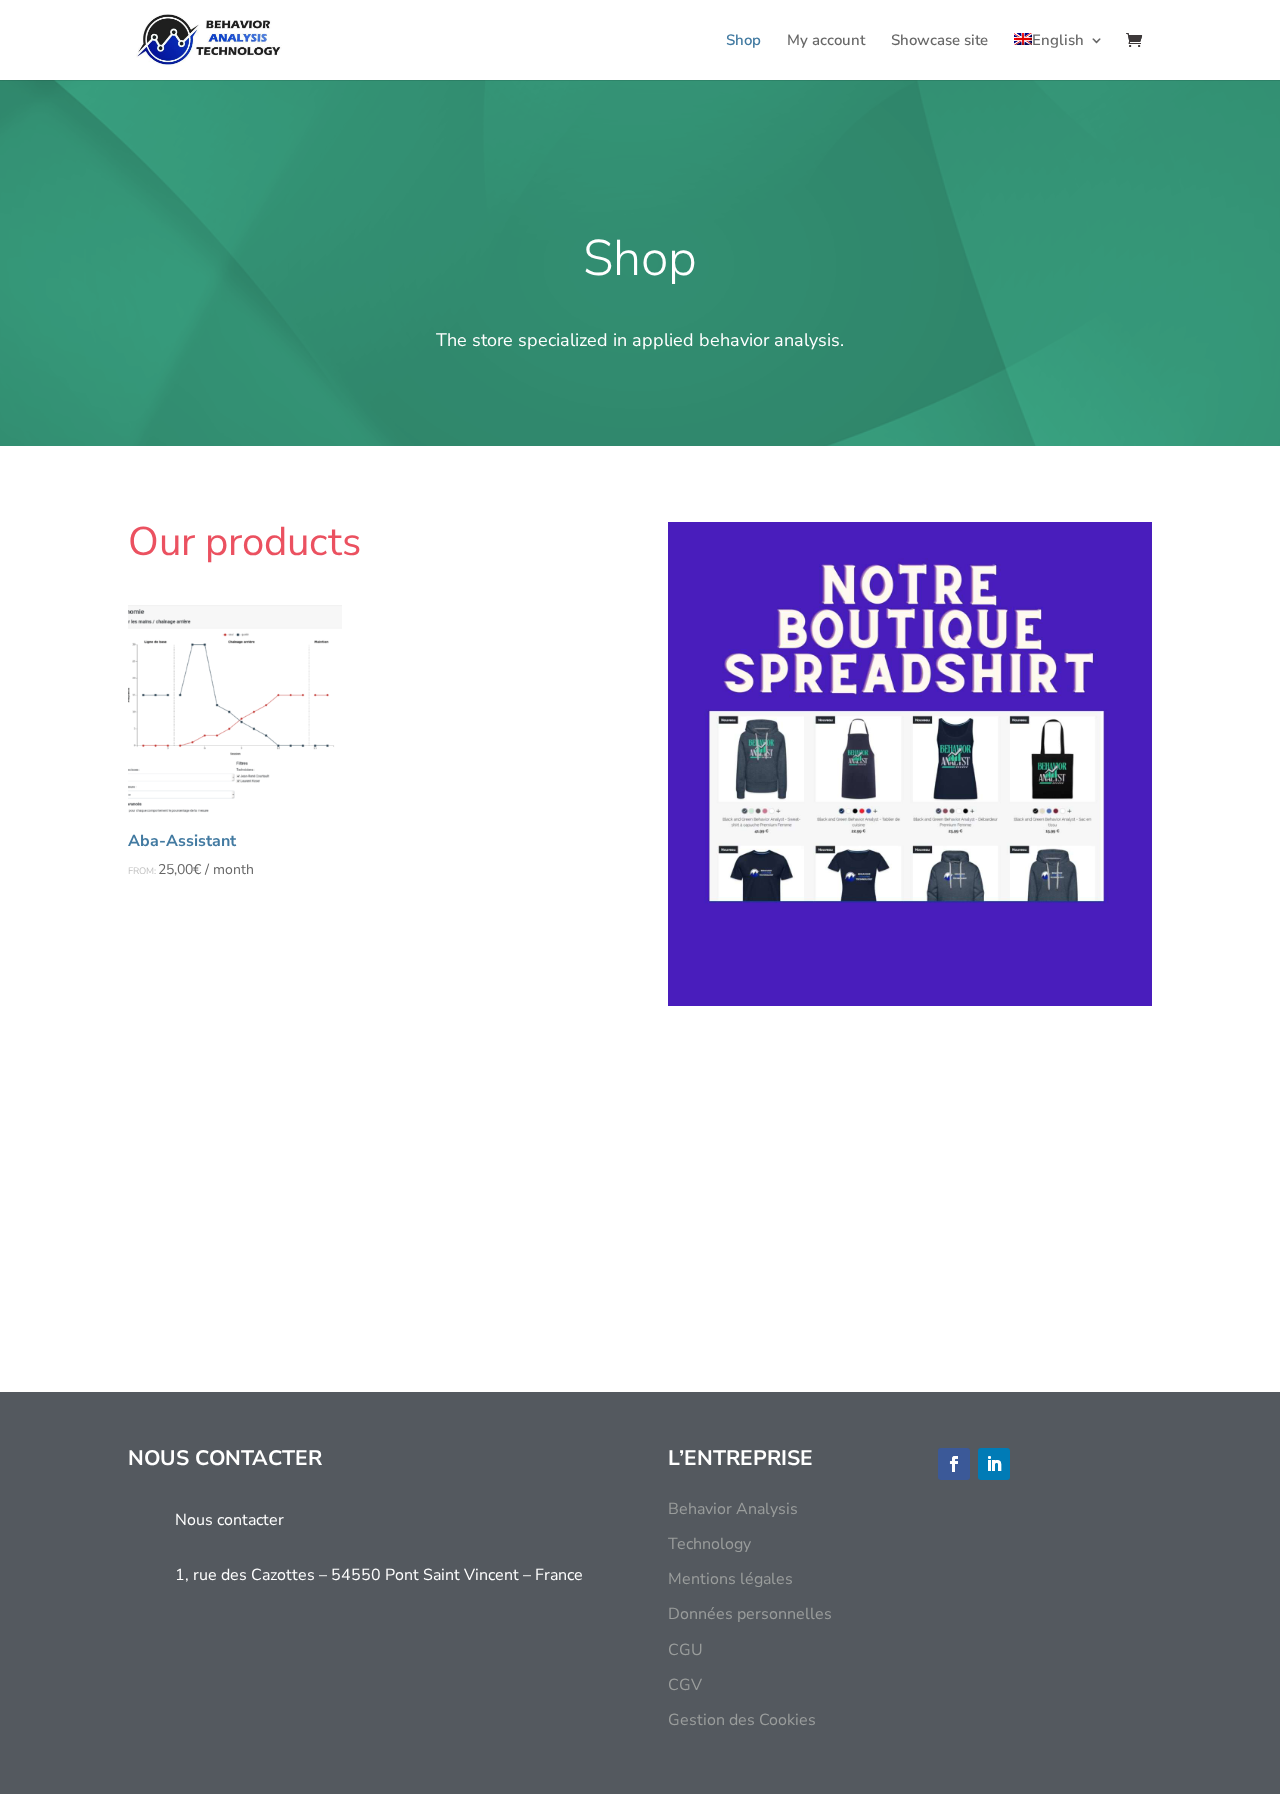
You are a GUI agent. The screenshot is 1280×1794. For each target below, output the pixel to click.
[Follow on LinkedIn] (994, 1464)
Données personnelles (750, 1614)
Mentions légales (730, 1579)
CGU (685, 1650)
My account (826, 41)
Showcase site (939, 41)
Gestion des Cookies (742, 1720)
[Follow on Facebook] (954, 1464)
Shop (743, 41)
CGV (685, 1685)
